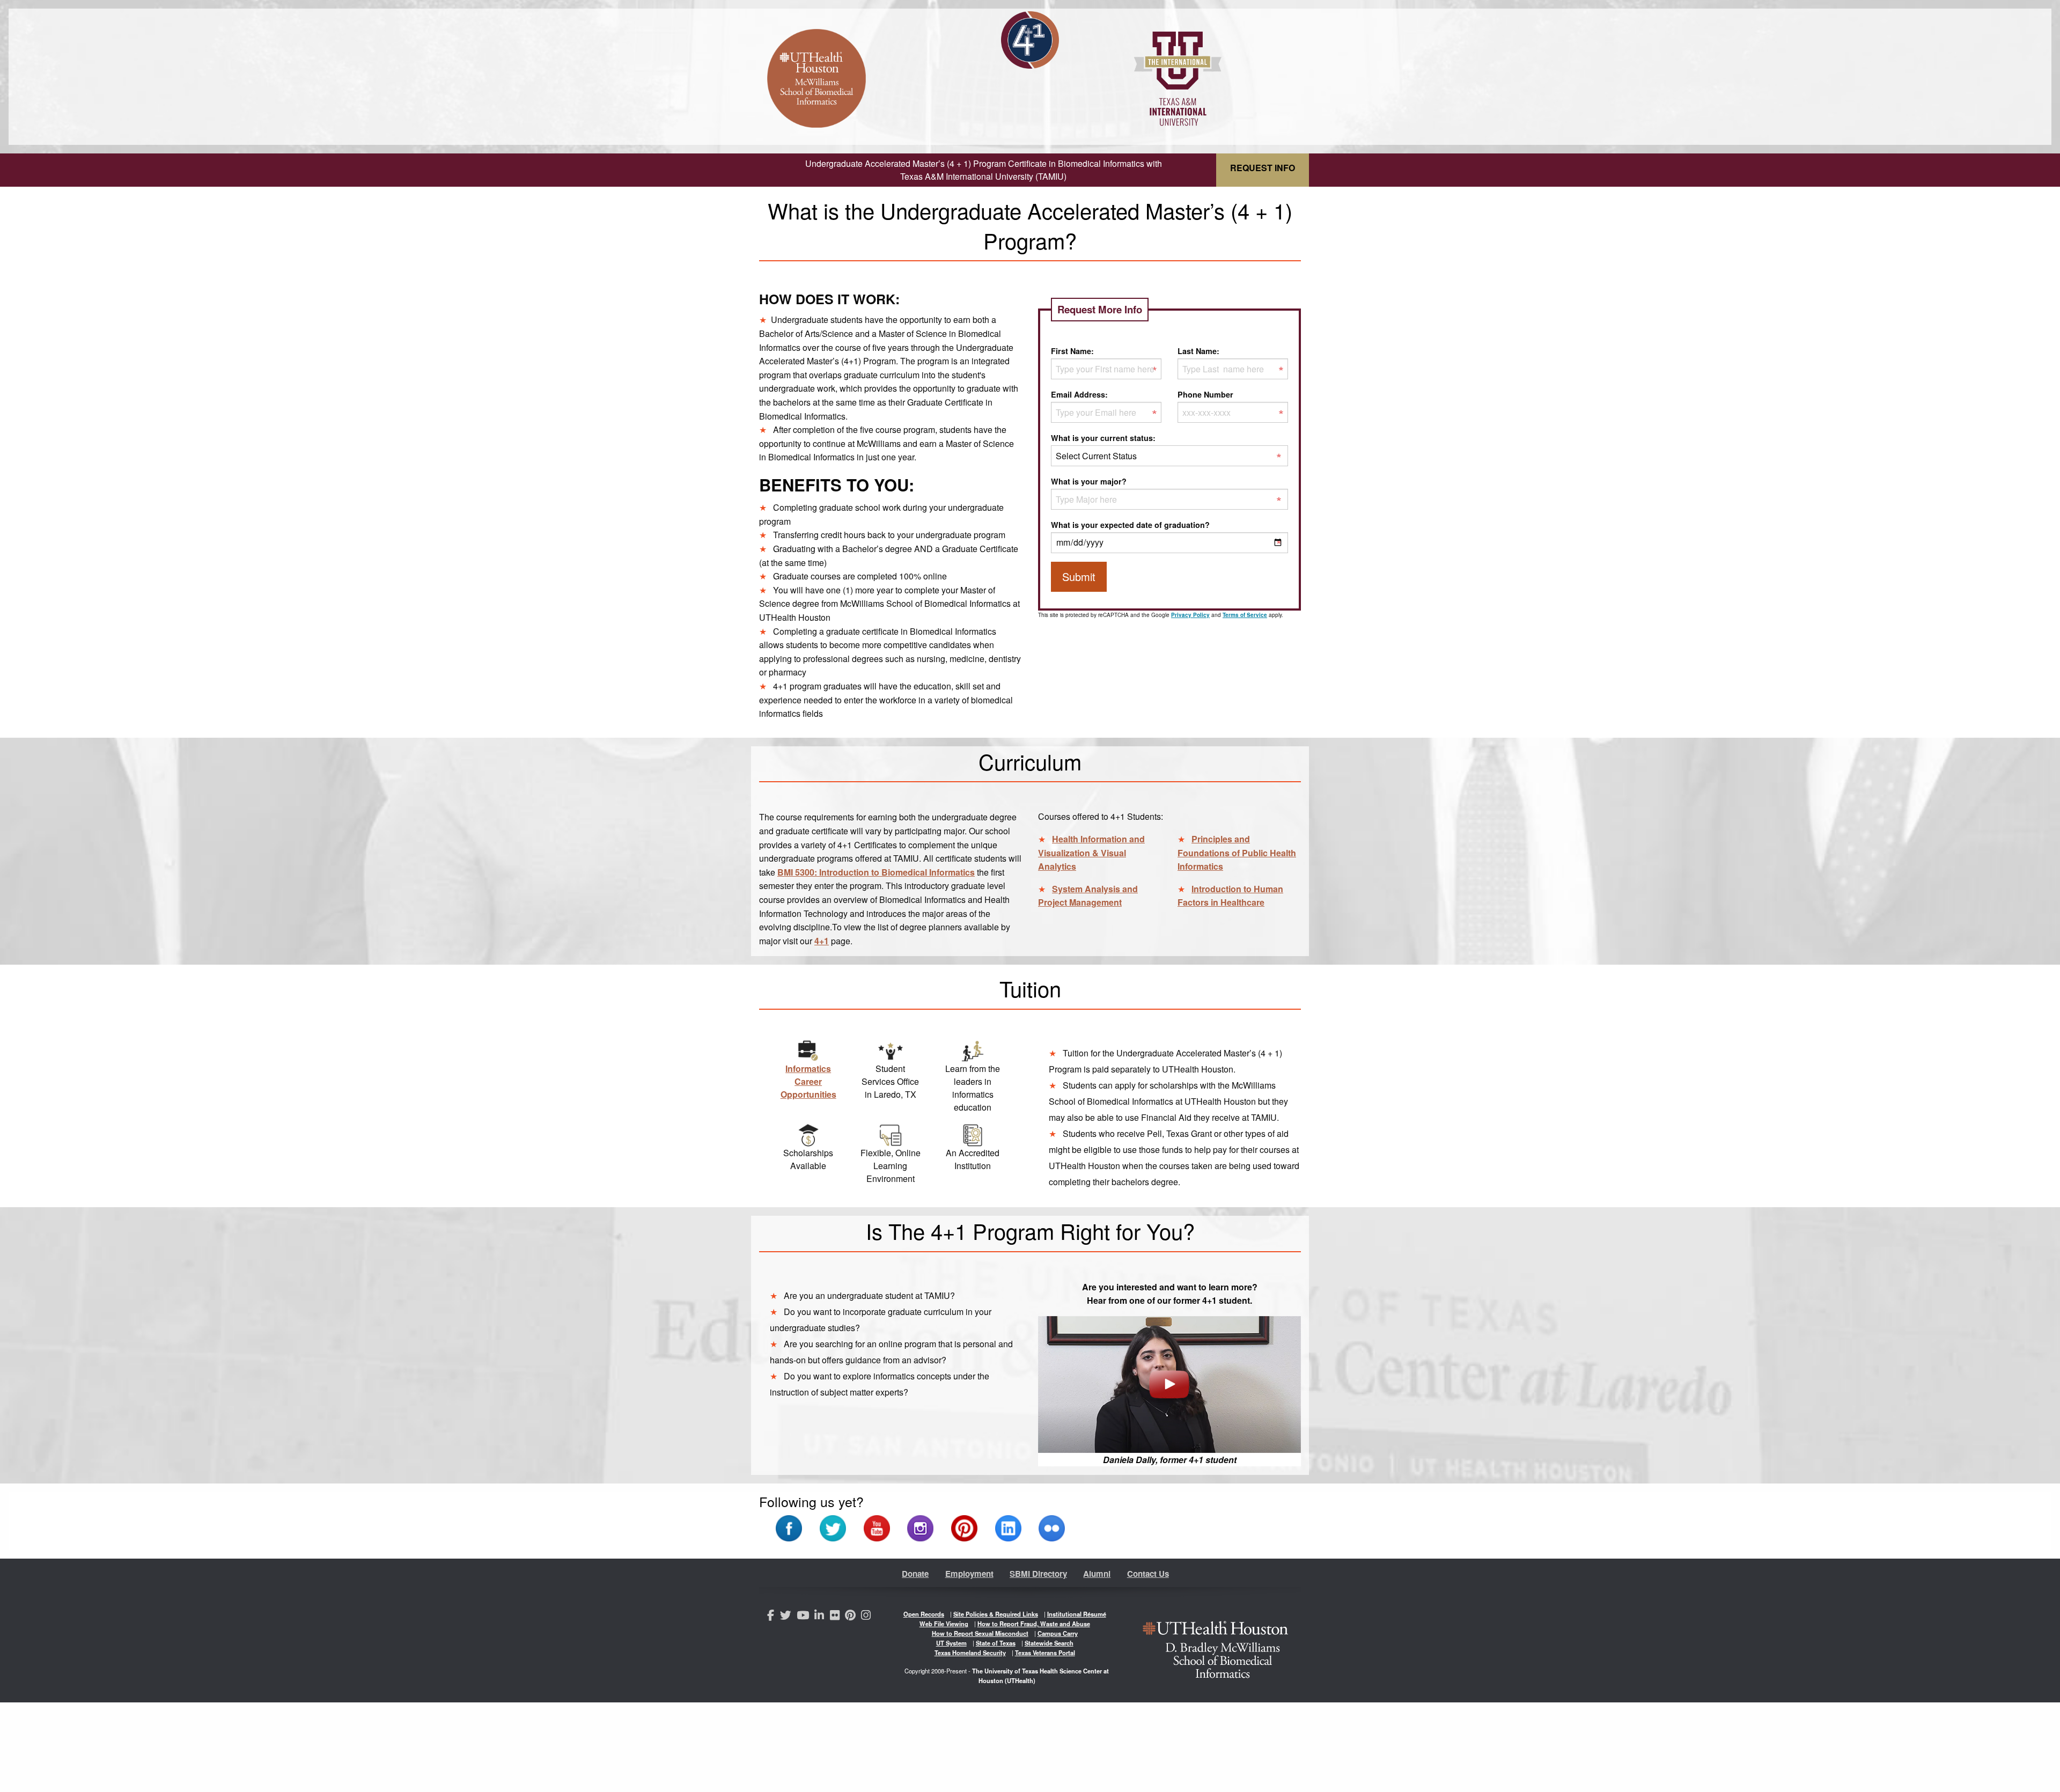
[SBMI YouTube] (877, 1527)
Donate (915, 1574)
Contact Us (1148, 1574)
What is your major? (1089, 481)
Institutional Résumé (1077, 1614)
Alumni (1097, 1574)
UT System (951, 1643)
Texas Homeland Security (970, 1653)
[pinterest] (852, 1616)
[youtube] (804, 1616)
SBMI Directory (1038, 1574)
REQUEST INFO (1263, 168)
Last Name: (1198, 351)
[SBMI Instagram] (920, 1527)
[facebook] (772, 1616)
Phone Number (1205, 394)
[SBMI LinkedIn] (1008, 1527)
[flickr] (836, 1616)
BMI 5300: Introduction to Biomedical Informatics (876, 872)
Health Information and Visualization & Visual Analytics (1091, 853)
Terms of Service (1245, 615)
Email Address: (1079, 394)
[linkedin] (821, 1616)
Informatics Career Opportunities (808, 1081)
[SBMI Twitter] (833, 1527)
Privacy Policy (1190, 615)
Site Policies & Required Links (996, 1614)
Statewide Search (1049, 1643)
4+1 (822, 941)
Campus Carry (1058, 1633)
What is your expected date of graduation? (1130, 525)
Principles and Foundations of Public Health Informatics (1237, 853)
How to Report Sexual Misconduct (980, 1633)
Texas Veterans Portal (1045, 1653)
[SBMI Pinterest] (964, 1527)
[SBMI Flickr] (1052, 1527)
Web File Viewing (944, 1624)
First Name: (1072, 351)
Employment (969, 1574)
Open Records (924, 1614)
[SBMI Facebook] (789, 1527)
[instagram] (867, 1616)
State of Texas (996, 1643)
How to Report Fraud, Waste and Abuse (1034, 1624)
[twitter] (787, 1616)
